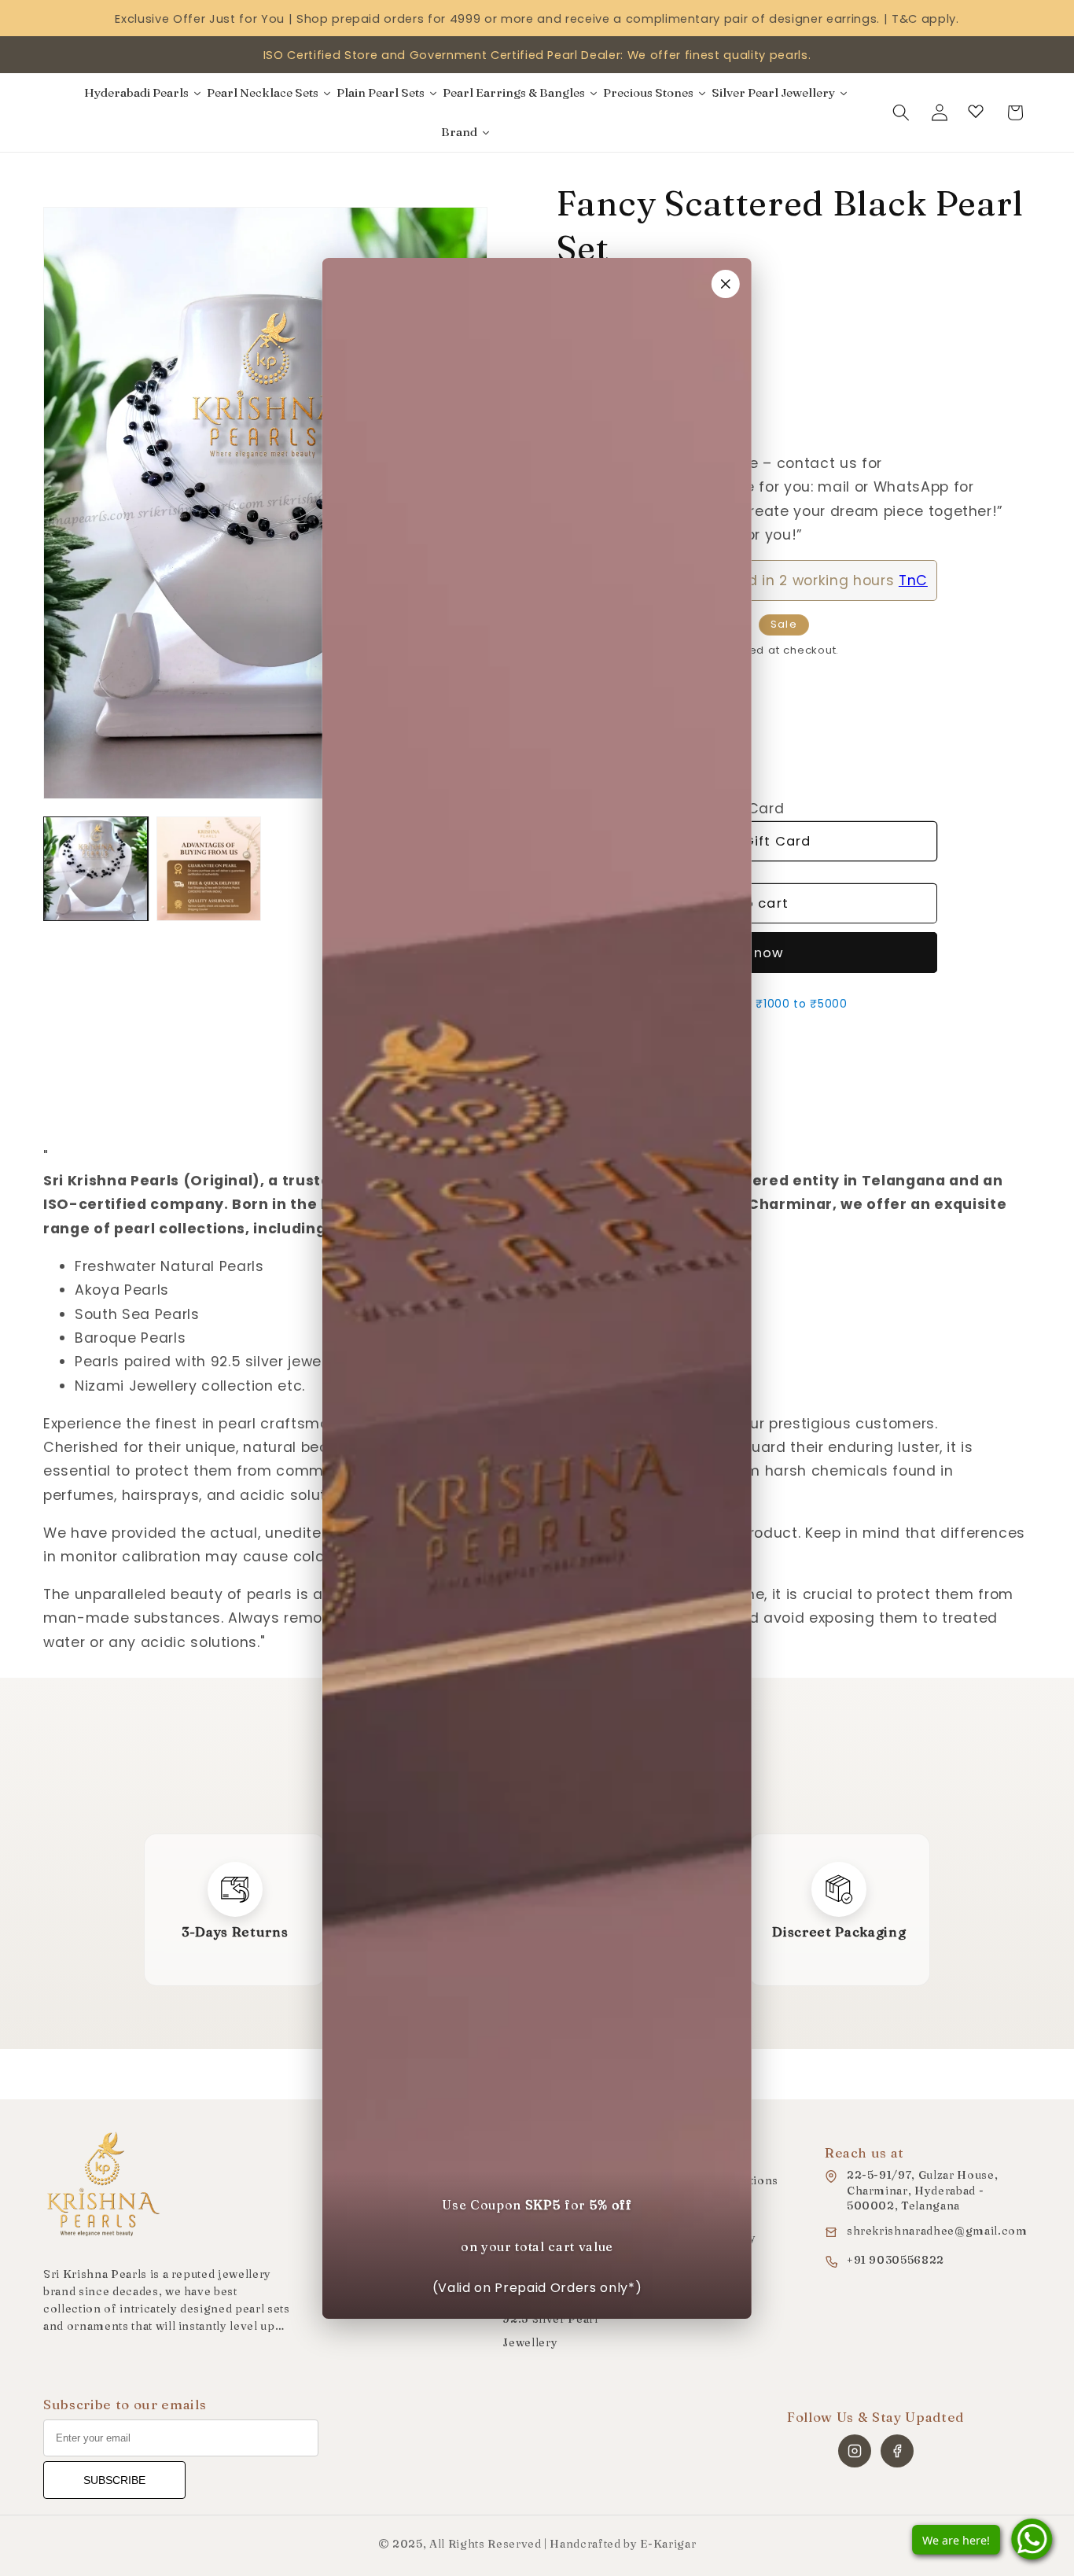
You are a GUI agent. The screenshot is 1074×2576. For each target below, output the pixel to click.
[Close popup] (726, 284)
